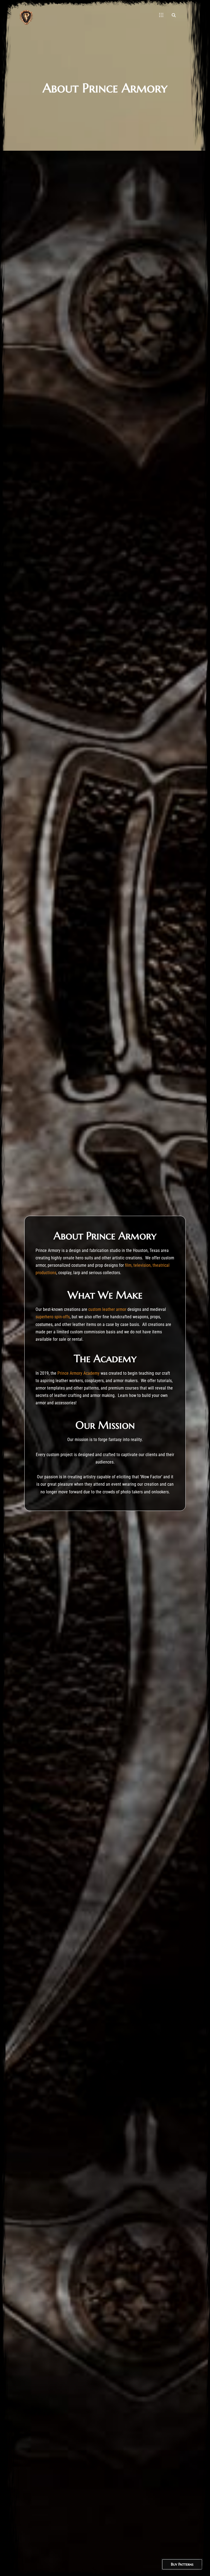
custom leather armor (107, 1309)
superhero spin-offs (53, 1317)
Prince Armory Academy (78, 1373)
